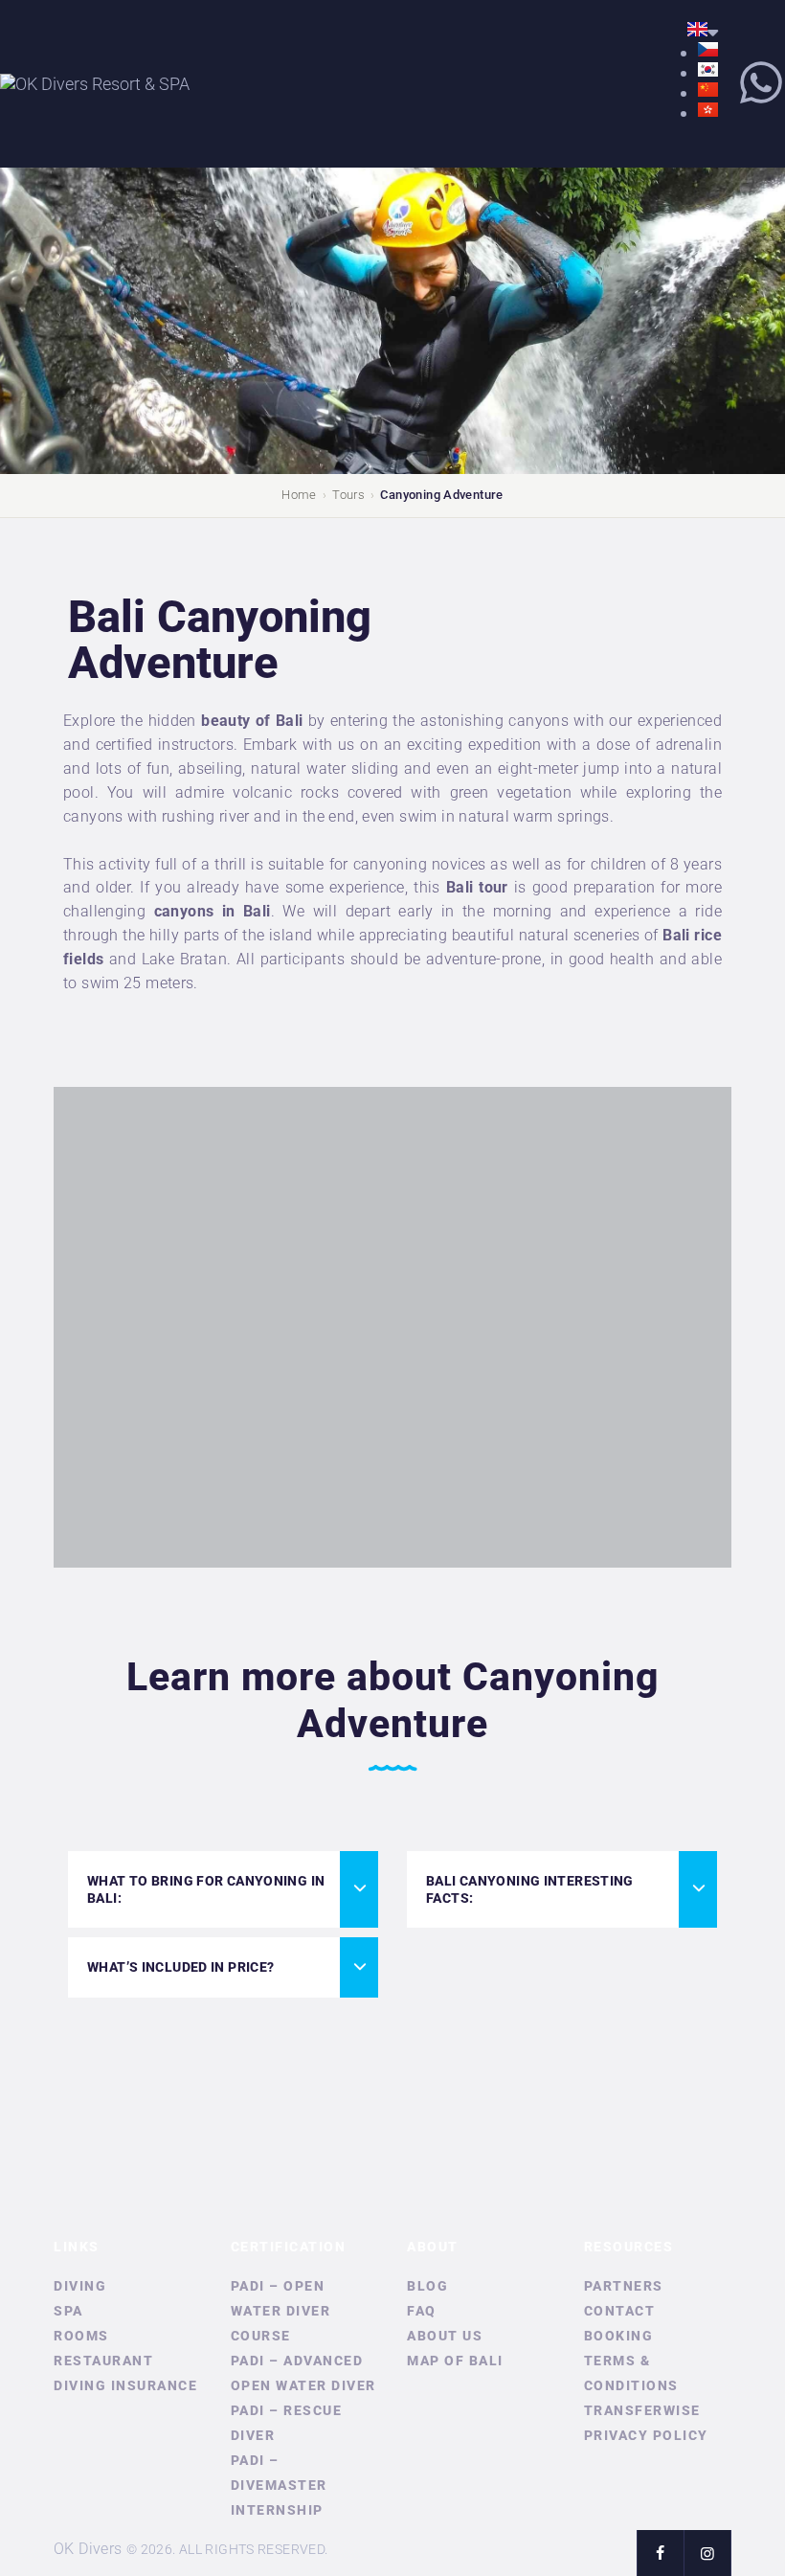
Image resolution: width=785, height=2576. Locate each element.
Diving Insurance (125, 2385)
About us (445, 2336)
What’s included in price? (181, 1967)
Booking (619, 2336)
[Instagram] (707, 2553)
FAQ (422, 2311)
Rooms (81, 2336)
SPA (68, 2311)
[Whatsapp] (761, 82)
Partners (624, 2286)
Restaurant (103, 2361)
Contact (620, 2311)
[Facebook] (660, 2553)
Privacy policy (646, 2435)
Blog (427, 2286)
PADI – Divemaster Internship (279, 2485)
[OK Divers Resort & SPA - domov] (95, 84)
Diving (80, 2286)
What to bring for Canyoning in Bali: (206, 1889)
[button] (223, 1889)
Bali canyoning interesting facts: (530, 1889)
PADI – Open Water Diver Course (281, 2311)
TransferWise (642, 2410)
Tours (348, 495)
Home (299, 495)
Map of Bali (455, 2361)
